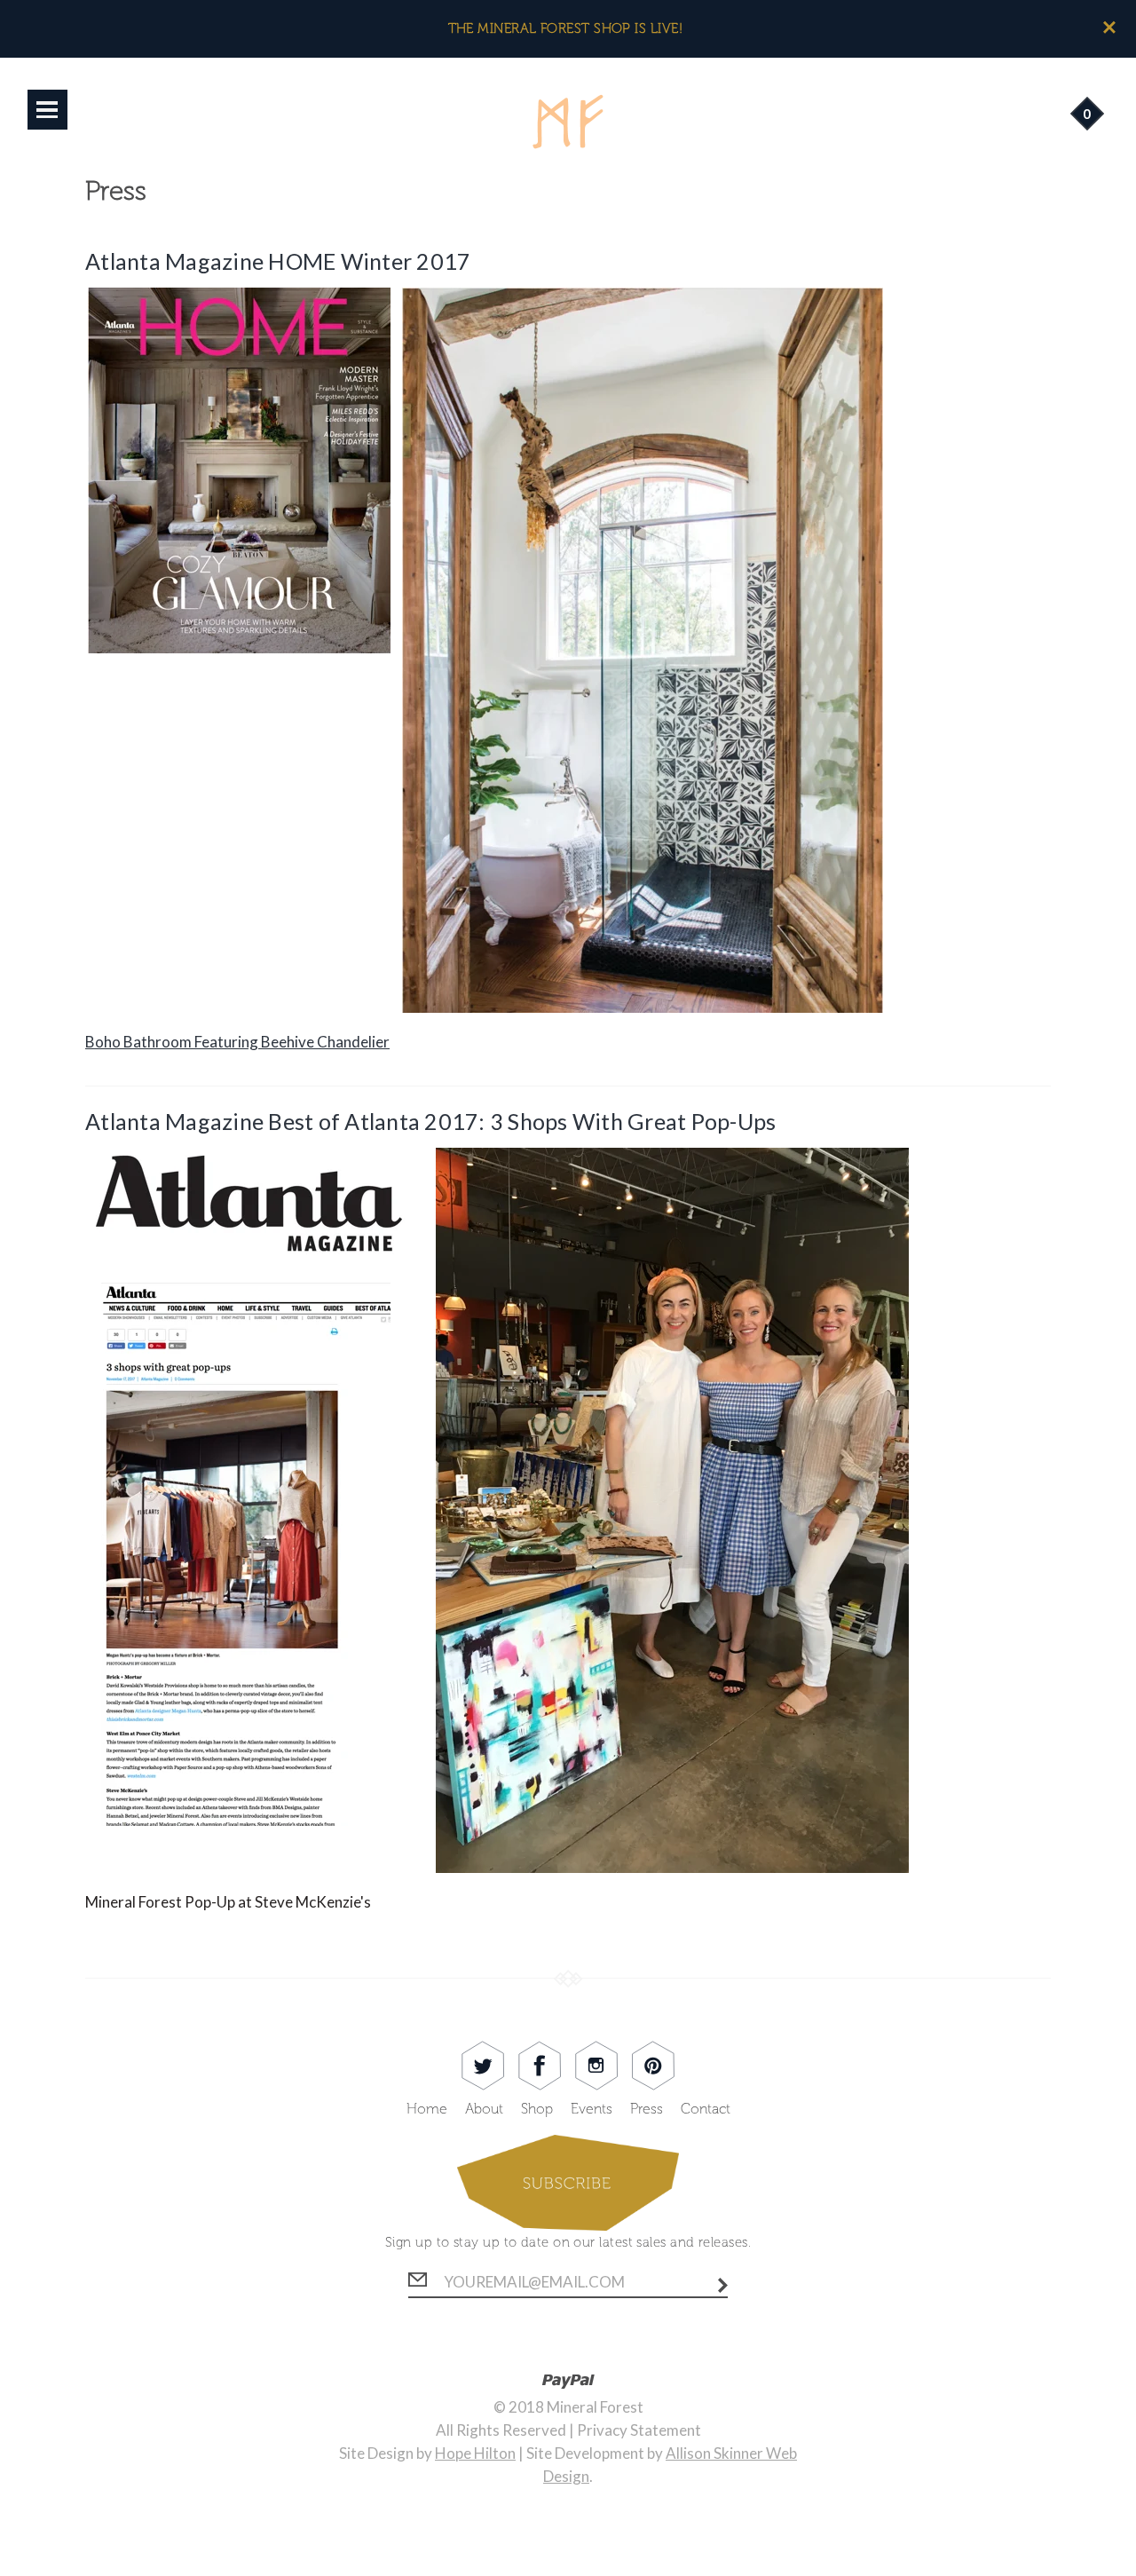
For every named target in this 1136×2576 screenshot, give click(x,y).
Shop (537, 2109)
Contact (706, 2109)
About (484, 2109)
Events (592, 2109)
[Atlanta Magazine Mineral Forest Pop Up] (497, 1868)
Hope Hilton (475, 2453)
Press (647, 2109)
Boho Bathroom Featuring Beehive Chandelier (237, 1042)
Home (427, 2109)
